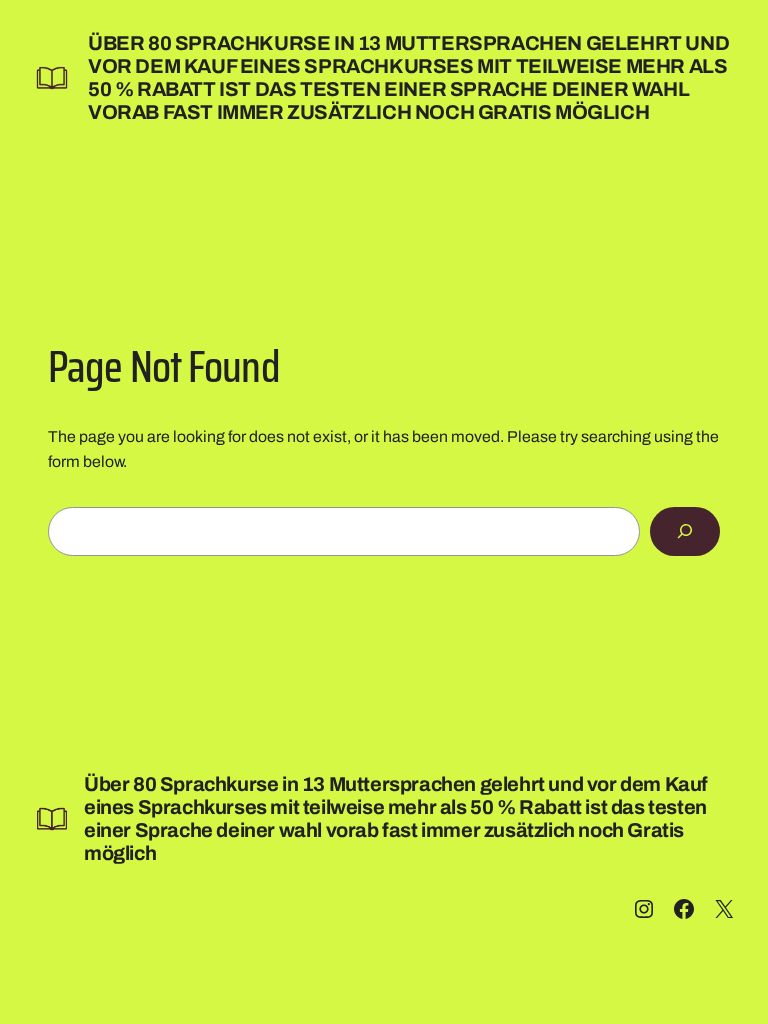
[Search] (685, 531)
